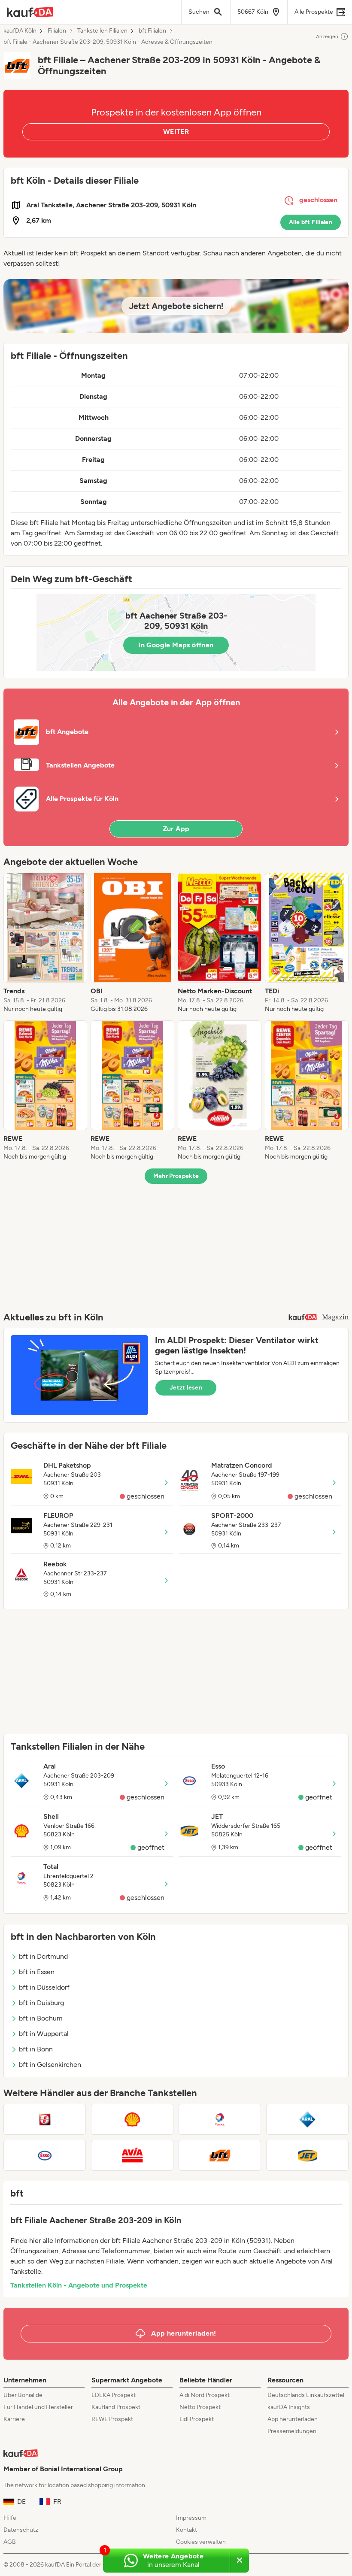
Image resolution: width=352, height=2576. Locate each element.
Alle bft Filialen (311, 222)
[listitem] (45, 943)
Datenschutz (21, 2530)
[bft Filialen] (220, 2155)
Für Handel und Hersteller (38, 2407)
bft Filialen (152, 31)
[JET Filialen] (307, 2155)
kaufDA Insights (289, 2407)
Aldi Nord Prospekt (205, 2395)
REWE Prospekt (112, 2419)
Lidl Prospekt (197, 2419)
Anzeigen (327, 36)
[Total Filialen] (220, 2119)
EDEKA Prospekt (114, 2395)
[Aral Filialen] (307, 2119)
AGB (10, 2542)
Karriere (14, 2419)
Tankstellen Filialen (102, 31)
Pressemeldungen (292, 2431)
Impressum (191, 2518)
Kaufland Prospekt (116, 2407)
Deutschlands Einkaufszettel (306, 2395)
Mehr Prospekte (176, 1176)
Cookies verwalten (201, 2542)
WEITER (176, 132)
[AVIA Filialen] (132, 2155)
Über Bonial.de (23, 2395)
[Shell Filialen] (132, 2119)
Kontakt (187, 2530)
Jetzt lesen (186, 1388)
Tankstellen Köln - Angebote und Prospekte (79, 2285)
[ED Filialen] (45, 2119)
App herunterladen (293, 2419)
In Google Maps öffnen (176, 645)
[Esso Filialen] (45, 2155)
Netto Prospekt (200, 2407)
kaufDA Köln (20, 31)
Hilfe (10, 2518)
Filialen (57, 31)
